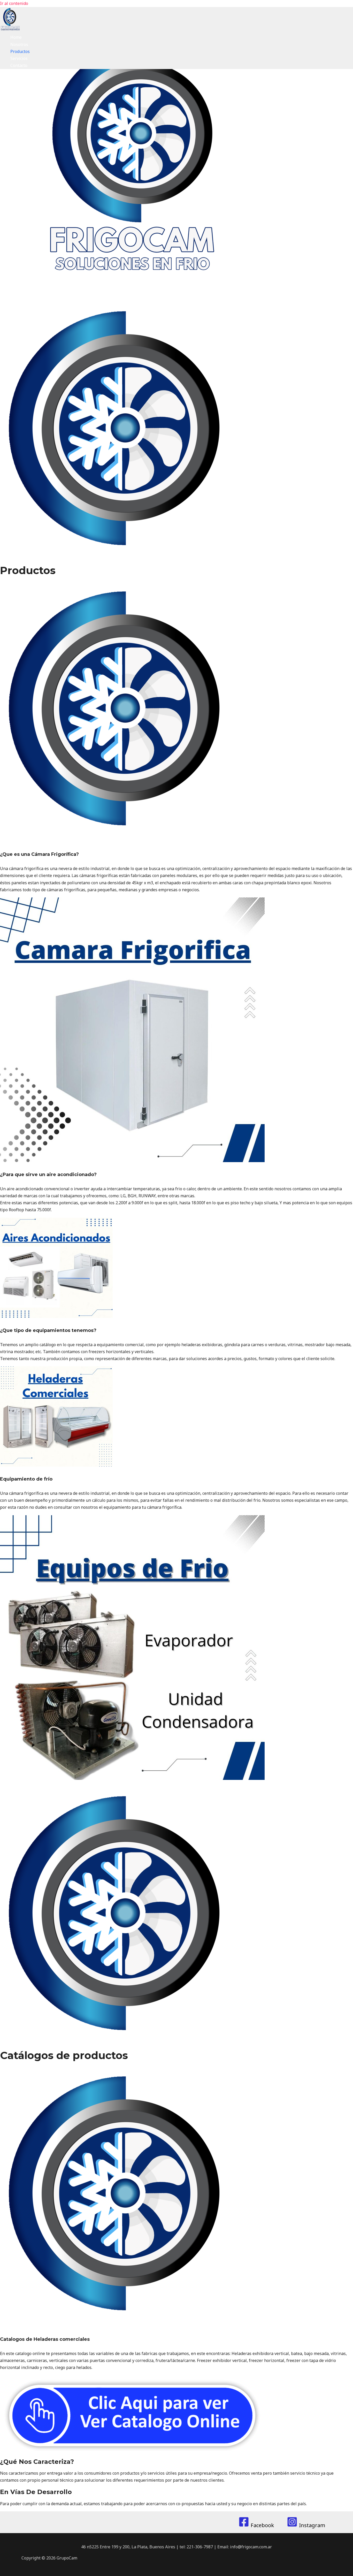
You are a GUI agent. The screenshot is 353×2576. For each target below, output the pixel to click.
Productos (20, 51)
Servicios (19, 58)
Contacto (19, 65)
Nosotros (19, 44)
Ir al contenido (14, 3)
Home (16, 37)
